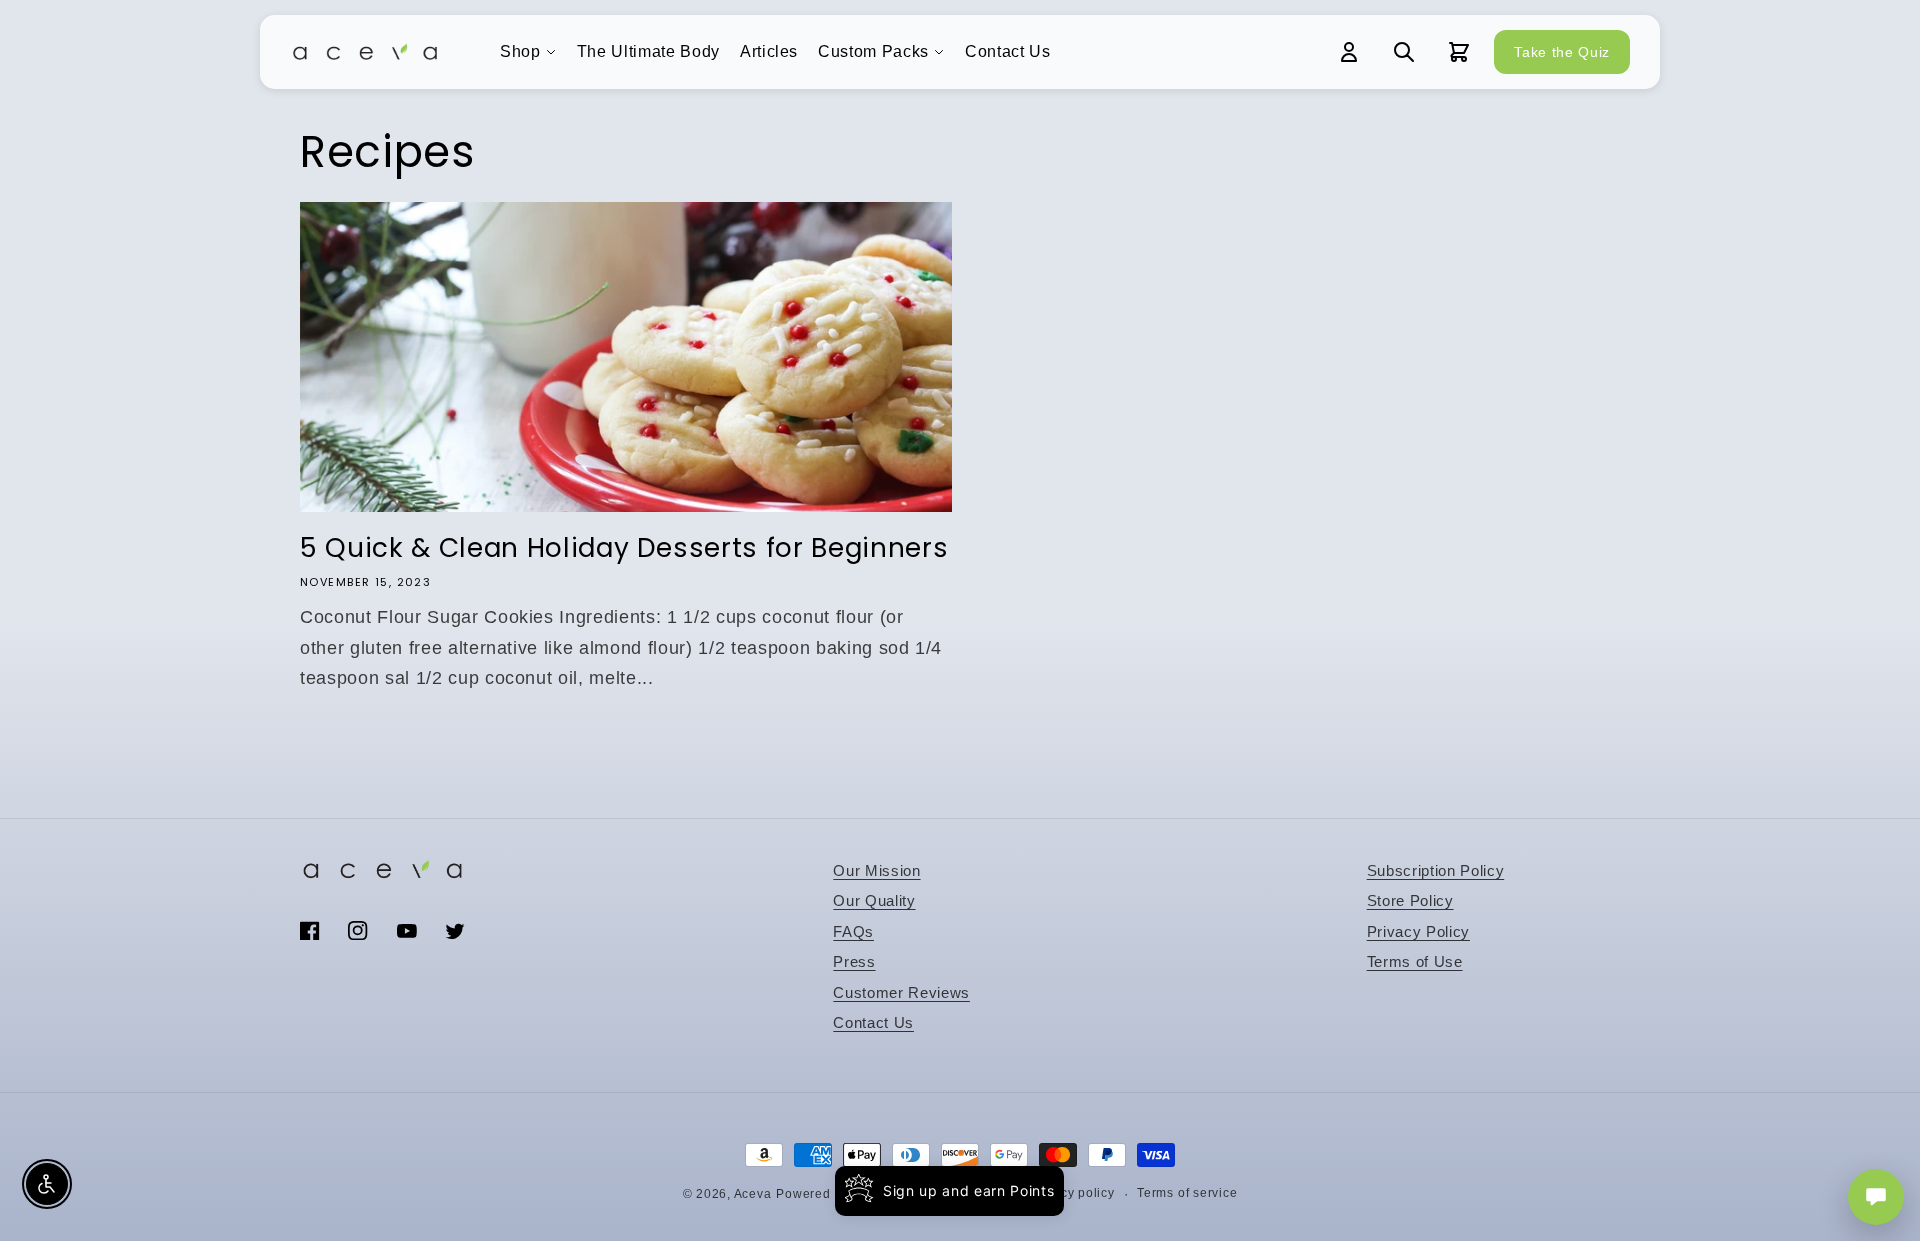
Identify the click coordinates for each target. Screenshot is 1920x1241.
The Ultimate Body (648, 51)
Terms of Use (1415, 961)
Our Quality (874, 900)
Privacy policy (1072, 1193)
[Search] (1404, 52)
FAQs (853, 931)
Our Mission (876, 870)
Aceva (753, 1194)
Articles (769, 51)
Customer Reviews (901, 992)
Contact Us (1008, 51)
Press (854, 961)
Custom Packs (873, 51)
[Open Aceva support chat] (1876, 1197)
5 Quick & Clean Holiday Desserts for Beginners (624, 548)
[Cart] (1459, 52)
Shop (520, 51)
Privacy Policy (1418, 931)
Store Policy (1410, 900)
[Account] (1349, 52)
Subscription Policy (1436, 870)
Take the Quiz (1562, 52)
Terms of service (1187, 1193)
